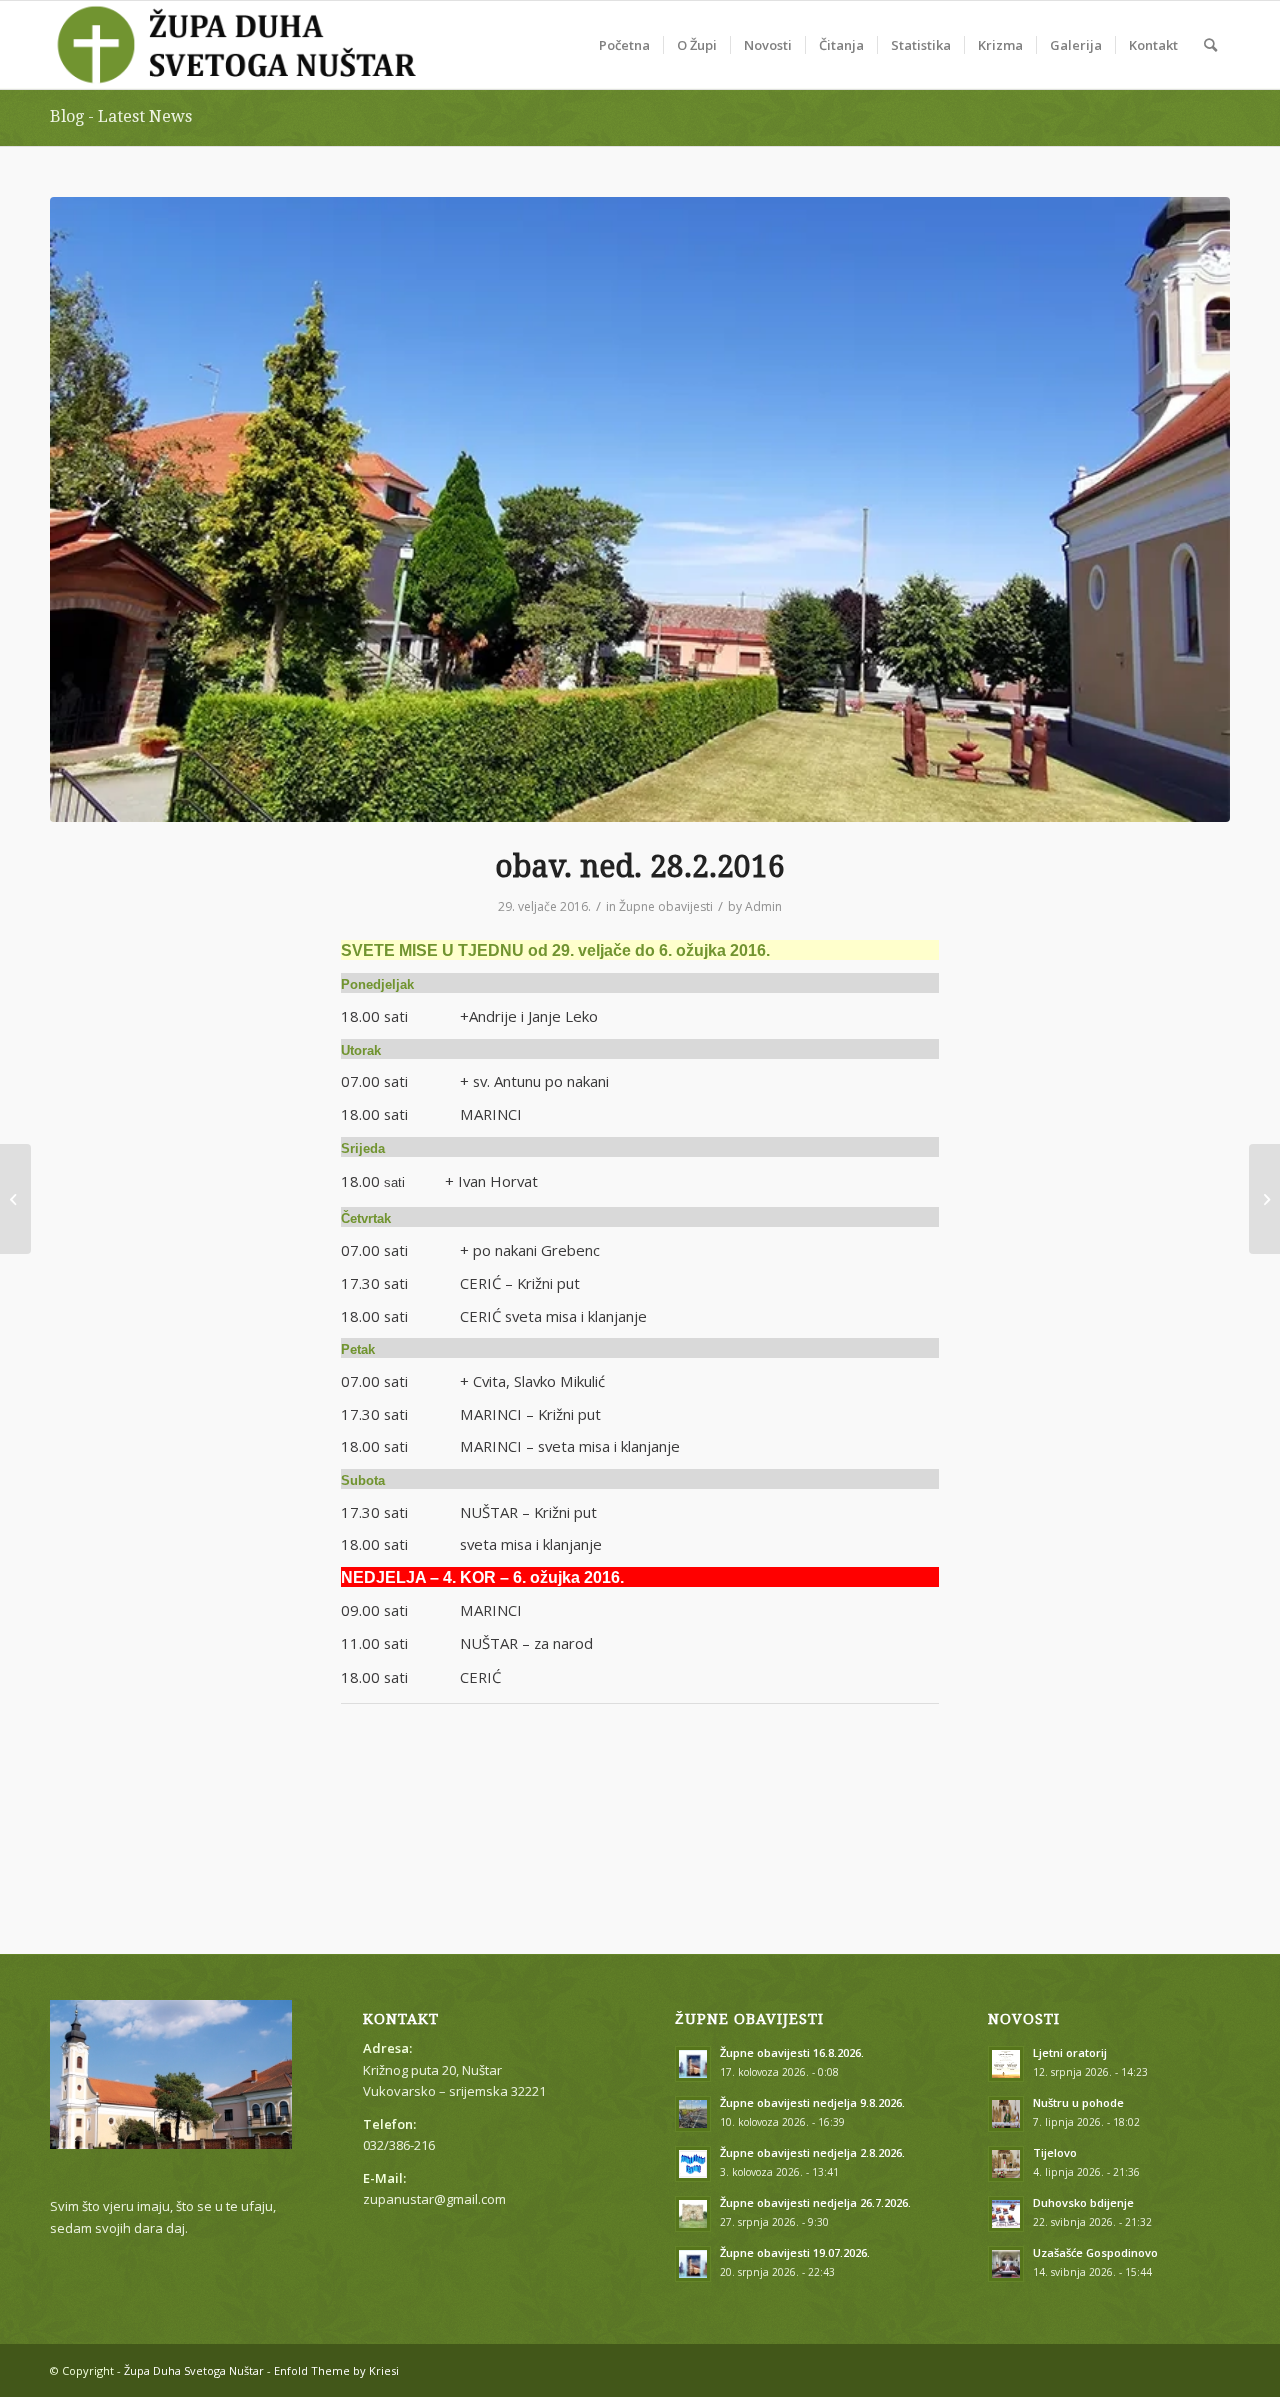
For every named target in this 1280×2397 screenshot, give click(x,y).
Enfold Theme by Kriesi (336, 2370)
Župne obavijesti (666, 906)
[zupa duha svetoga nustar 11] (640, 509)
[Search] (1210, 45)
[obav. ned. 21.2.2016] (15, 1199)
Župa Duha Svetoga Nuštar (194, 2370)
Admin (763, 906)
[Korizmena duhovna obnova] (1264, 1199)
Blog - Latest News (121, 116)
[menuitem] (624, 45)
